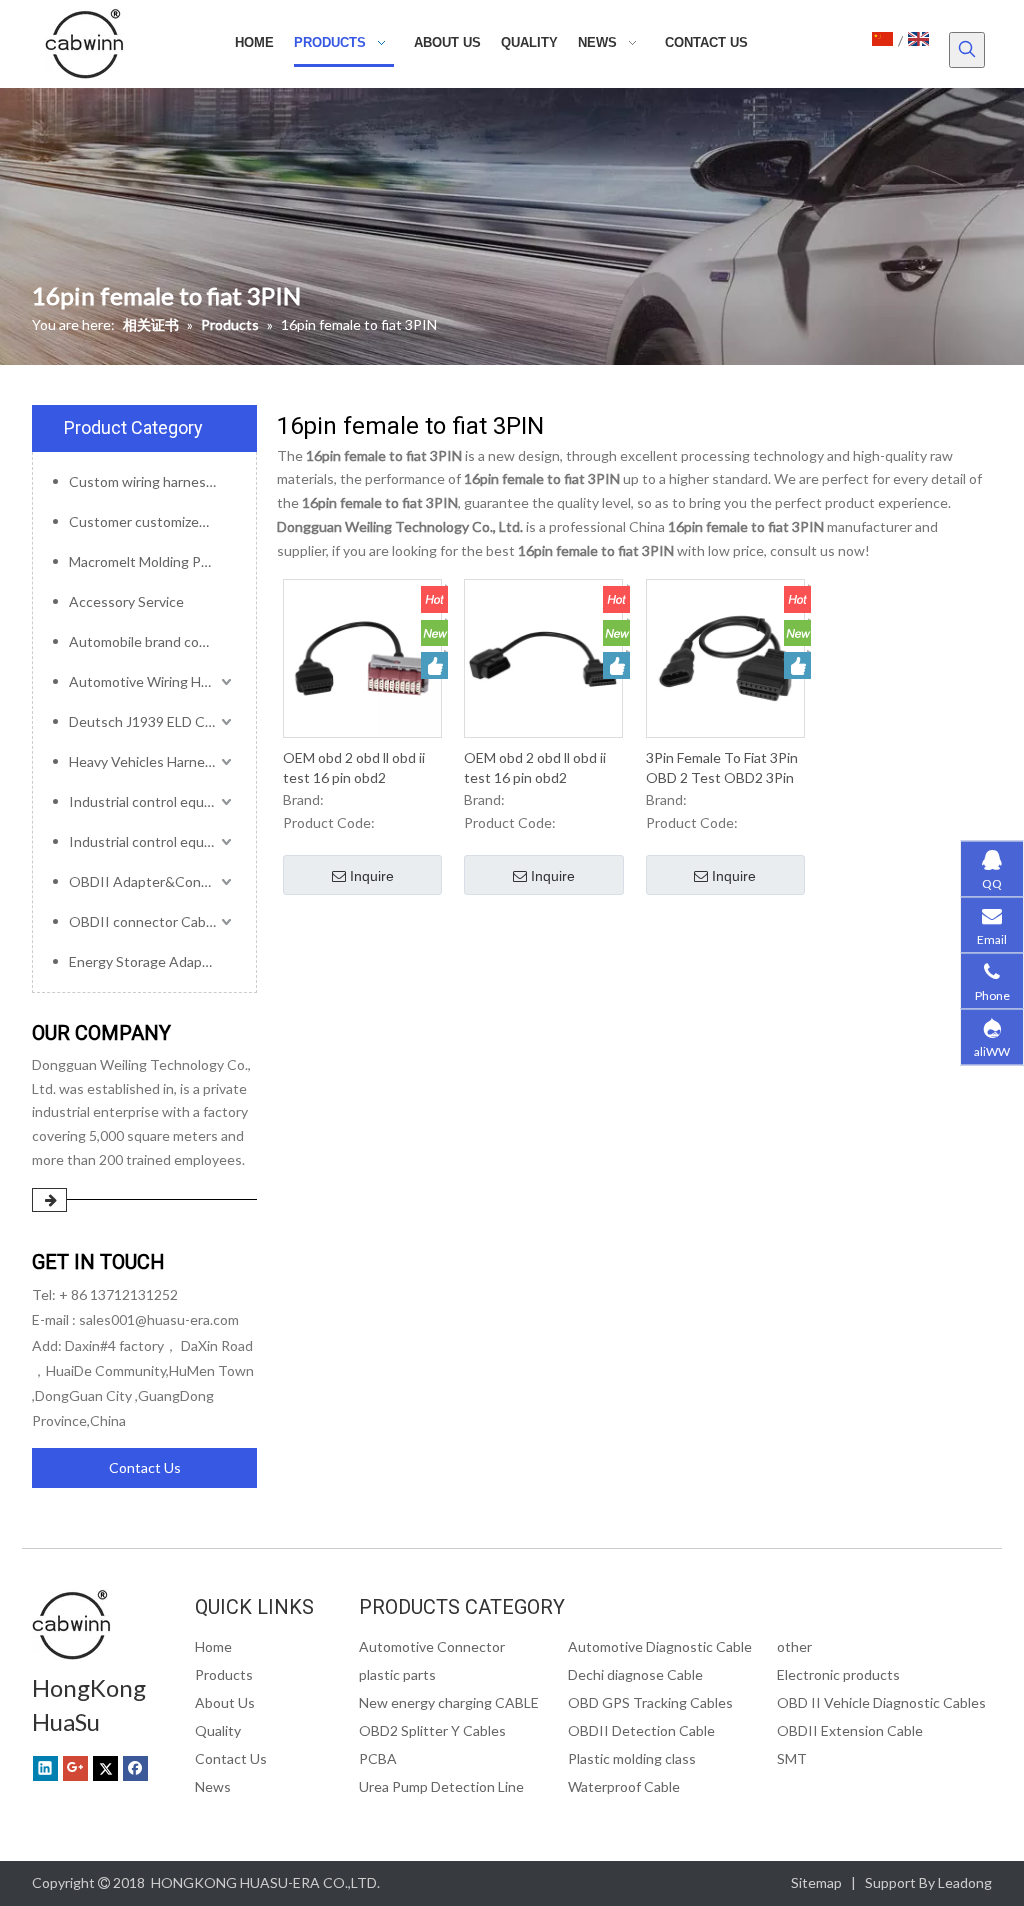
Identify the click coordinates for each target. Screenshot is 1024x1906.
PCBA (378, 1758)
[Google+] (75, 1768)
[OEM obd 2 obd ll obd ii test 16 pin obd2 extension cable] (362, 656)
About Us (225, 1702)
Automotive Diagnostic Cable (660, 1646)
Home (213, 1646)
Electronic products (838, 1674)
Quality (218, 1730)
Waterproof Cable (624, 1786)
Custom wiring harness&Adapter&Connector (152, 481)
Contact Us (145, 1467)
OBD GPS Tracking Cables (650, 1702)
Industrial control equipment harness (152, 841)
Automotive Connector (432, 1646)
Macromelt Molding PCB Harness (152, 561)
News (213, 1786)
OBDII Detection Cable (641, 1730)
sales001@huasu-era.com (159, 1319)
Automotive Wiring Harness (152, 681)
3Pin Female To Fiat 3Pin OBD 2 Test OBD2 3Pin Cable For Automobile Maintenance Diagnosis (722, 768)
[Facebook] (135, 1768)
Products (224, 1674)
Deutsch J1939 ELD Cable (150, 721)
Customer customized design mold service (152, 521)
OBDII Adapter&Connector (152, 881)
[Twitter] (105, 1768)
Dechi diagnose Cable (635, 1674)
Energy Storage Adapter (145, 961)
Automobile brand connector (152, 641)
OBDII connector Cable (143, 921)
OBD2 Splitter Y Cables (432, 1730)
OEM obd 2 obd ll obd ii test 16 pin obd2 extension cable (354, 768)
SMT (792, 1758)
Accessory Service (126, 601)
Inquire (372, 876)
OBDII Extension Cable (850, 1730)
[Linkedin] (45, 1768)
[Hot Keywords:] (967, 50)
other (794, 1646)
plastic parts (397, 1674)
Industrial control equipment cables (152, 801)
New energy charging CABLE (449, 1702)
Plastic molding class (632, 1758)
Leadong (965, 1882)
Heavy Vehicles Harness (144, 761)
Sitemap (816, 1882)
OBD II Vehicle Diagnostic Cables (881, 1702)
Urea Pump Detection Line (441, 1786)
